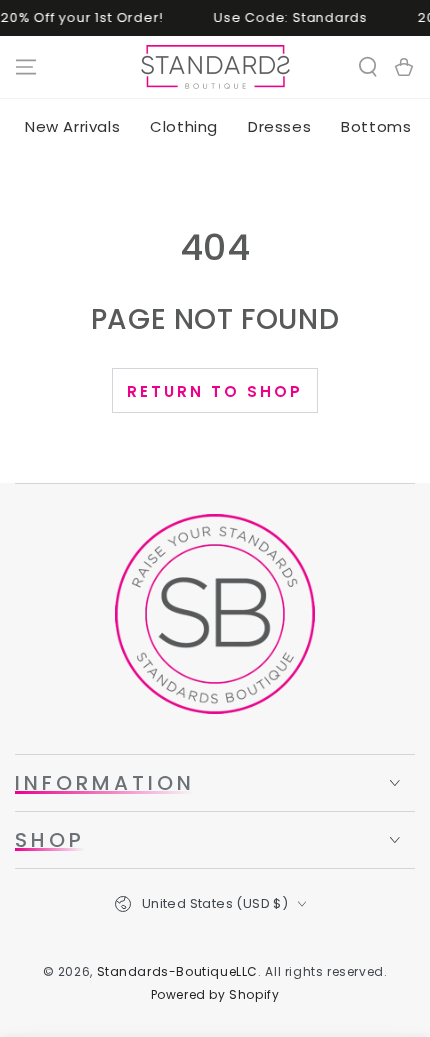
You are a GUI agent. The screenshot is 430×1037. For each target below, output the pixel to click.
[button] (368, 67)
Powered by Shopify (215, 995)
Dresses (279, 126)
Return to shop (215, 391)
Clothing (184, 126)
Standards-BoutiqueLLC (178, 971)
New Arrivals (72, 126)
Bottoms (376, 126)
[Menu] (26, 67)
